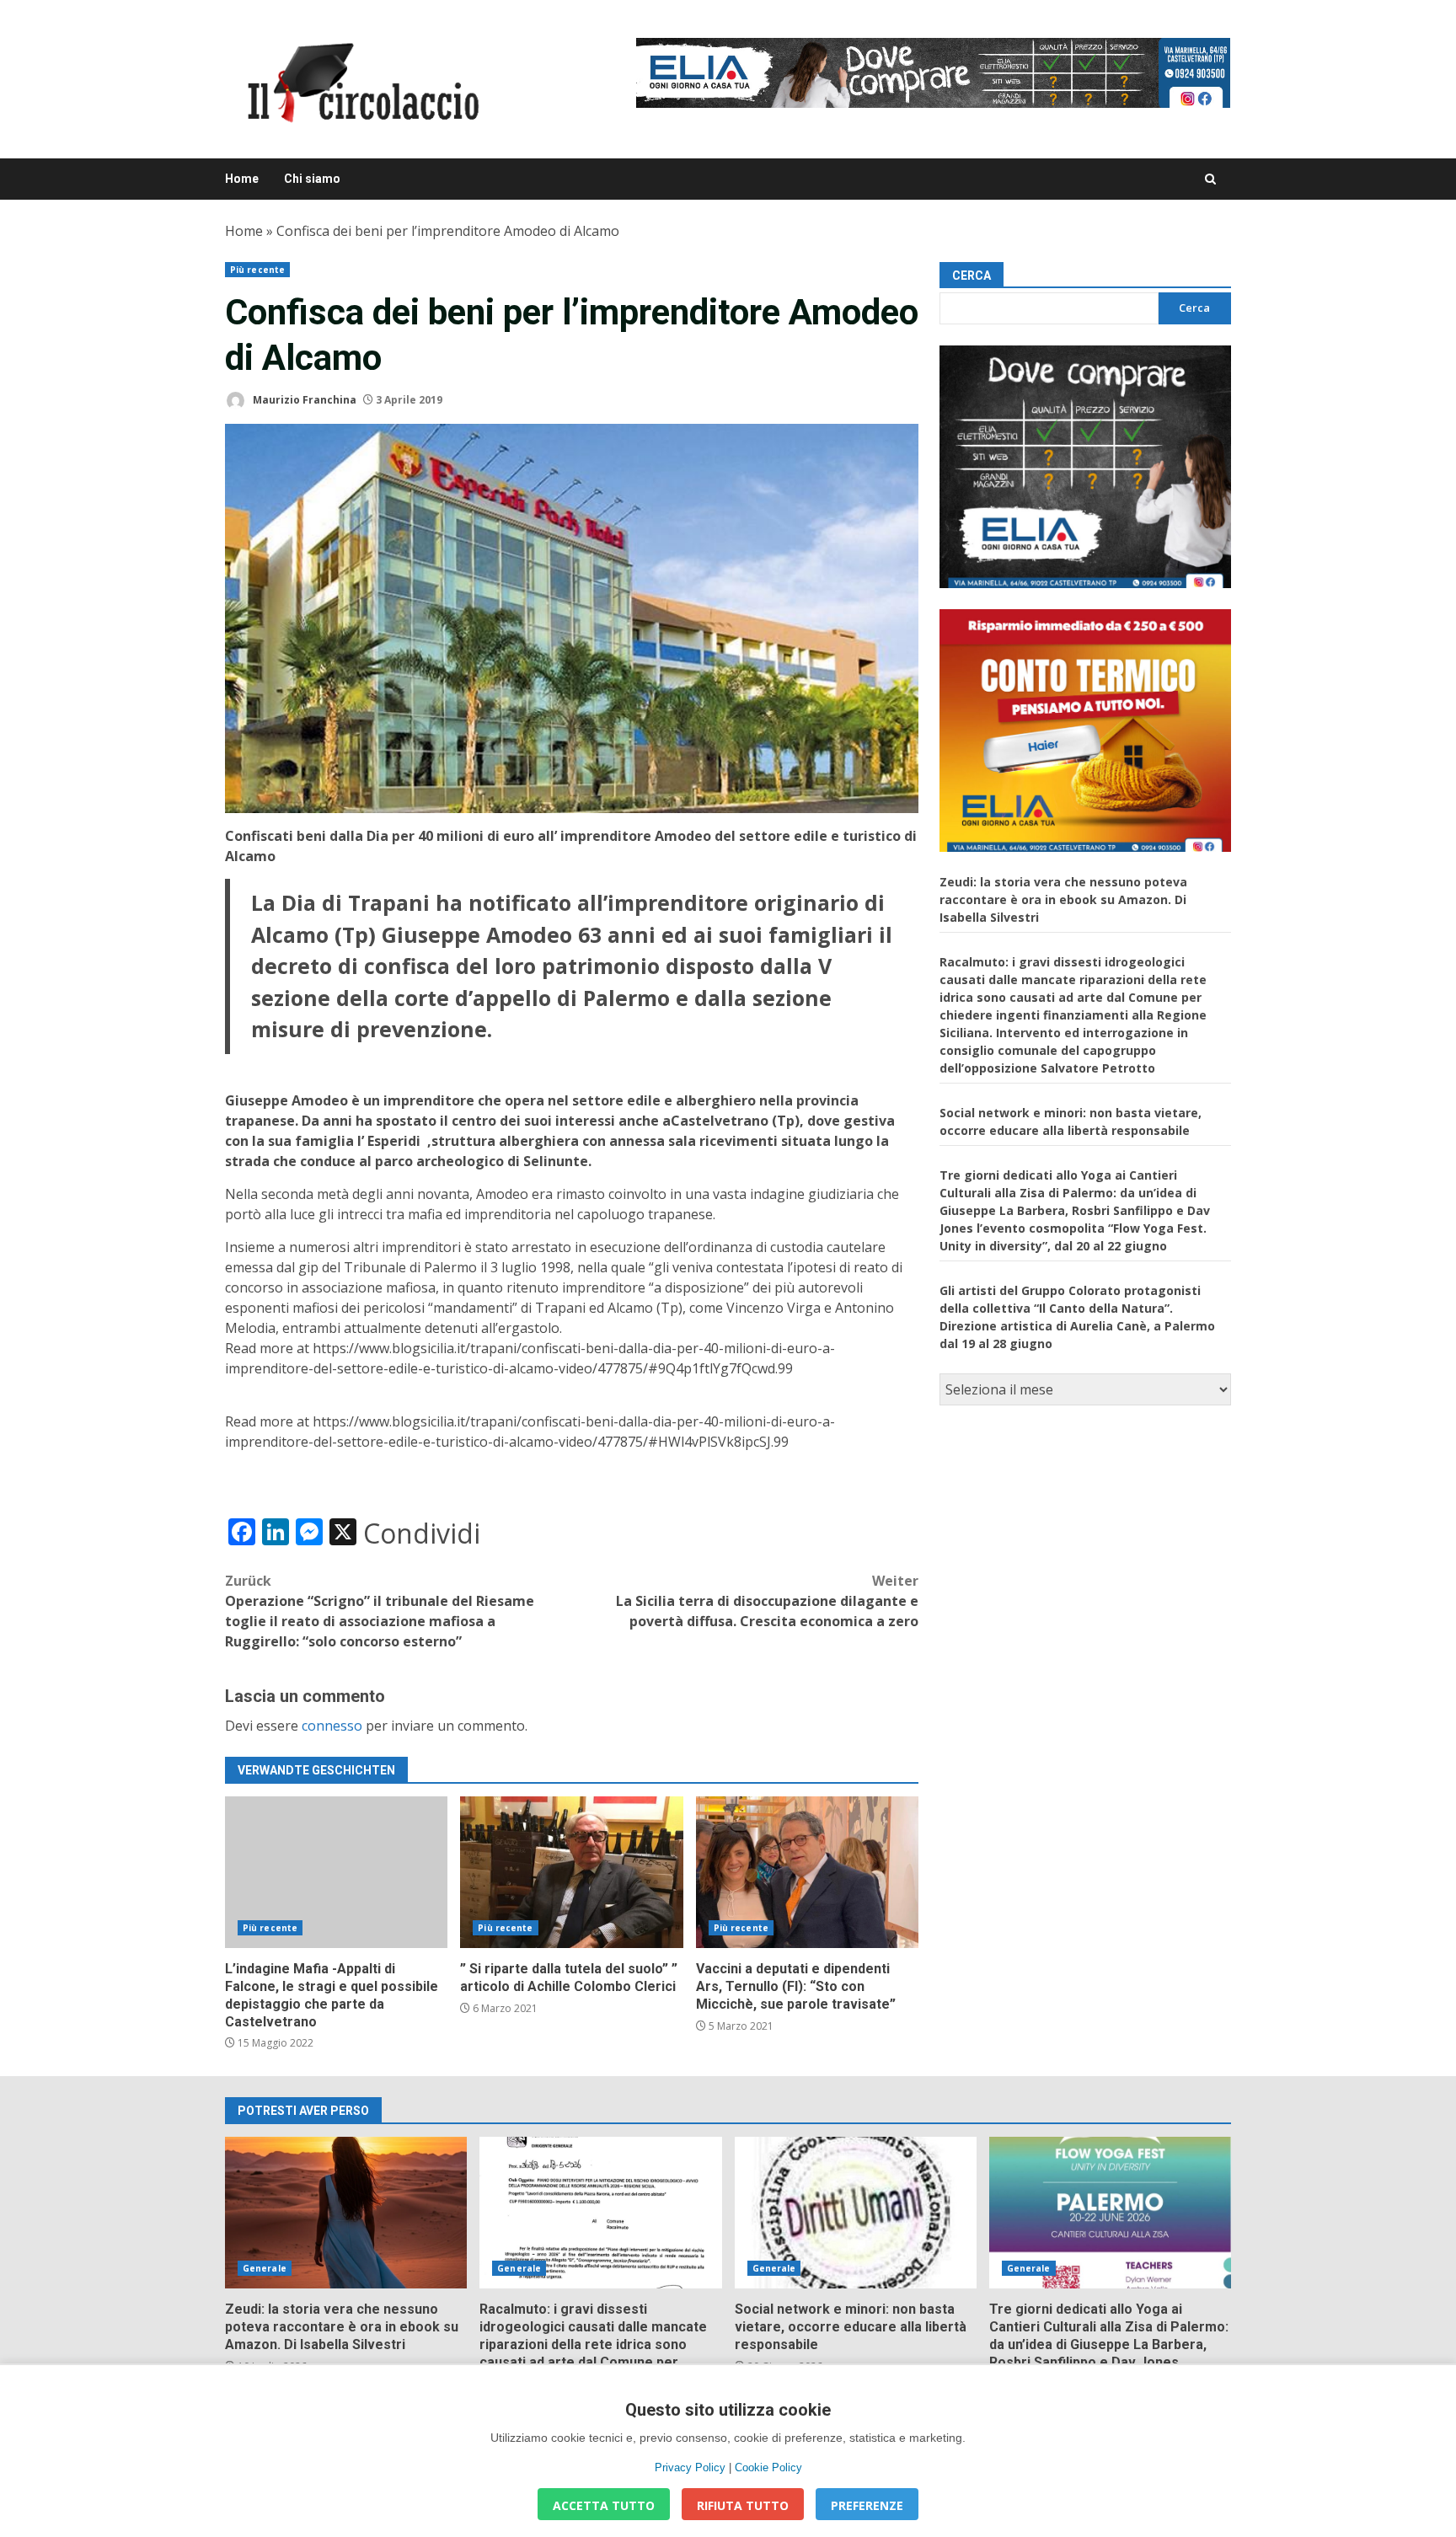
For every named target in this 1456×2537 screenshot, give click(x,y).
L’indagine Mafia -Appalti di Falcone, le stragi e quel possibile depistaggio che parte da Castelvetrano (336, 1872)
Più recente (257, 270)
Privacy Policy (690, 2467)
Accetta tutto (604, 2505)
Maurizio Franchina (303, 400)
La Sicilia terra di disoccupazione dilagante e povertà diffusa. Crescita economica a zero (767, 1601)
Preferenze (867, 2505)
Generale (265, 2268)
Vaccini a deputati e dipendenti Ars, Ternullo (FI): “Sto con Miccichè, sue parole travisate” (807, 1872)
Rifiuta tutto (743, 2505)
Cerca (972, 276)
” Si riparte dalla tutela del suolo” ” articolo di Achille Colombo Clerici (571, 1872)
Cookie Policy (768, 2467)
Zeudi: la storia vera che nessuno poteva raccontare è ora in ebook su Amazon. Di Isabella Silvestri (1063, 899)
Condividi (422, 1533)
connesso (332, 1726)
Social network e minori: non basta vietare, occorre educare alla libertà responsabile (856, 2213)
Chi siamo (312, 179)
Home (242, 179)
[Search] (1210, 179)
